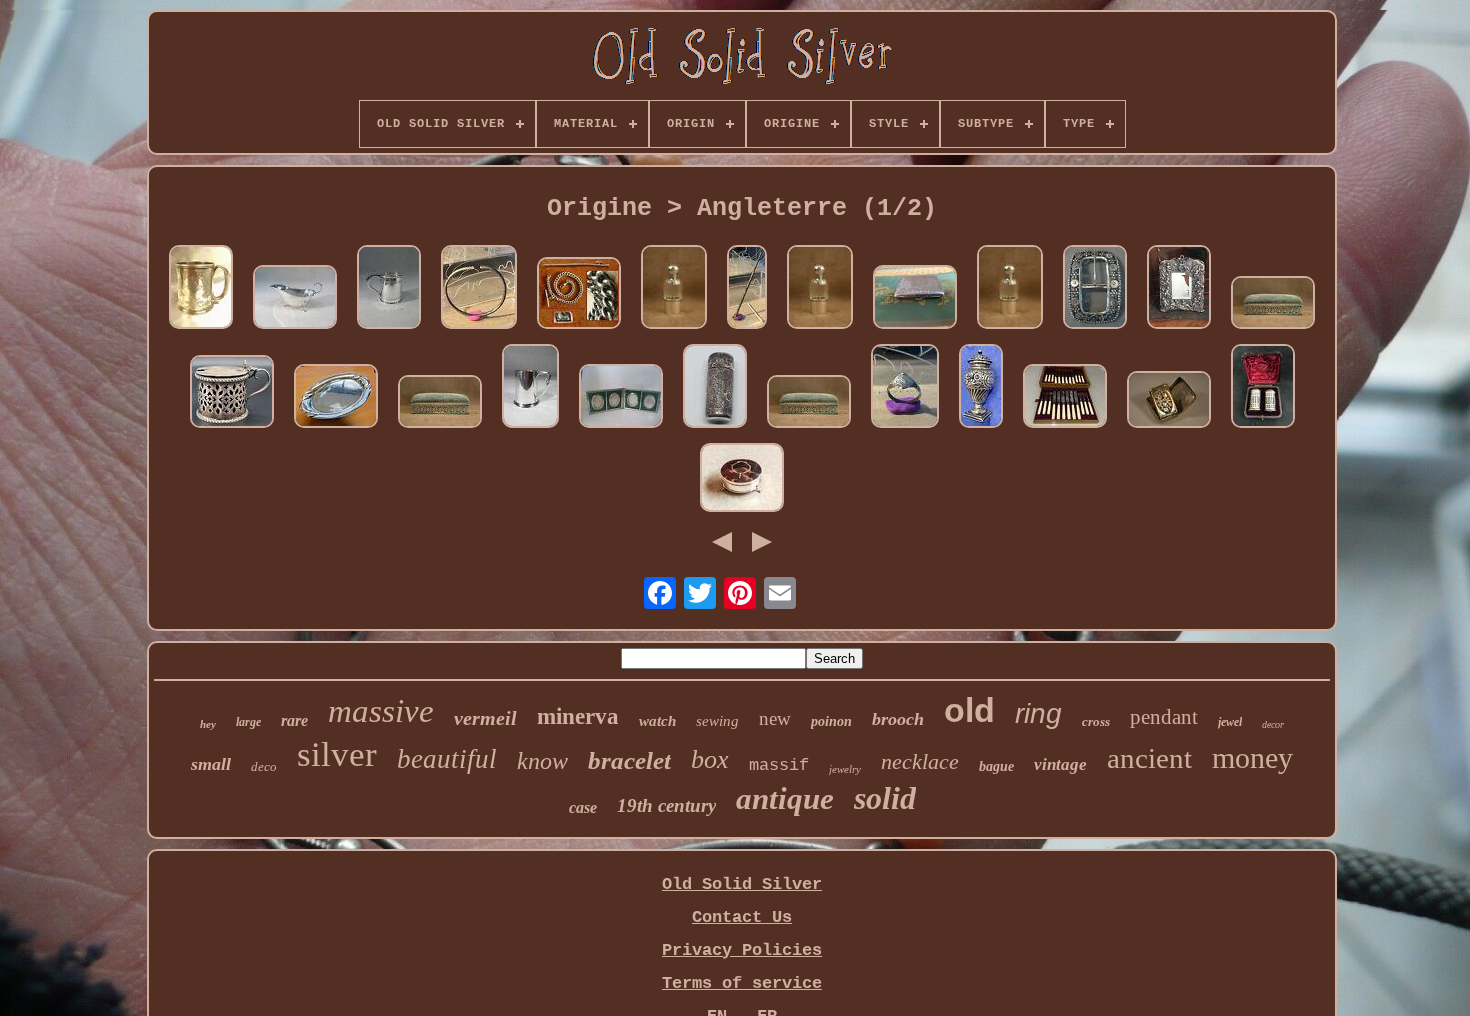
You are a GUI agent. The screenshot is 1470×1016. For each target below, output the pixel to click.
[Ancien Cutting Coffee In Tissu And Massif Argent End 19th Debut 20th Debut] (1273, 305)
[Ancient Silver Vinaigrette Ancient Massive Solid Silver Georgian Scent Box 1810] (1169, 402)
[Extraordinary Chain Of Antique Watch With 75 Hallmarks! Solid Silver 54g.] (579, 295)
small (211, 764)
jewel (1230, 722)
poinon (831, 721)
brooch (898, 719)
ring (1038, 713)
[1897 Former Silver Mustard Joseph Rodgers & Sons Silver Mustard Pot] (232, 394)
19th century (666, 805)
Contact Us (742, 917)
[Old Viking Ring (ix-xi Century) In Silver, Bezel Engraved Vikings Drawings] (905, 388)
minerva (578, 716)
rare (294, 720)
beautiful (447, 759)
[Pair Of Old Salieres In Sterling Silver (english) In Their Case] (1263, 388)
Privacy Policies (742, 950)
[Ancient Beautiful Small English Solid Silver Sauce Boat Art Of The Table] (295, 299)
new (775, 718)
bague (996, 766)
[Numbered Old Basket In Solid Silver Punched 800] (336, 398)
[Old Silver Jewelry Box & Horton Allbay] (742, 480)
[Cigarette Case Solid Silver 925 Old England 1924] (915, 299)
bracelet (629, 760)
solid (885, 798)
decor (1273, 724)
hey (208, 724)
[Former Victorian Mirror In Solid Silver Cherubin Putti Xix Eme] (1179, 289)
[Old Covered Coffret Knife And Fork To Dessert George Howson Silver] (1065, 398)
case (583, 807)
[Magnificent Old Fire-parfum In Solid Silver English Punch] (981, 388)
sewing (717, 721)
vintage (1060, 764)
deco (264, 766)
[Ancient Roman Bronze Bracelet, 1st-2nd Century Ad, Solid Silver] (479, 289)
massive (381, 711)
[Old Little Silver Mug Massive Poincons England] (530, 388)
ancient (1149, 758)
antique (785, 798)
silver (337, 754)
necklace (920, 761)
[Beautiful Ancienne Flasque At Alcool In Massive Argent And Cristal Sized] (674, 289)
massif (779, 765)
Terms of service (742, 983)
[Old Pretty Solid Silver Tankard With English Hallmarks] (389, 289)
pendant (1164, 717)
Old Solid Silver (742, 884)
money (1252, 757)
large (248, 722)
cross (1096, 721)
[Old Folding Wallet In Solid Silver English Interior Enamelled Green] (621, 398)
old (969, 710)
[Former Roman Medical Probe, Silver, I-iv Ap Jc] (747, 289)
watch (657, 721)
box (710, 759)
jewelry (845, 769)
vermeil (485, 718)
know (542, 761)
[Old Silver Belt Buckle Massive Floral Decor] (1095, 289)
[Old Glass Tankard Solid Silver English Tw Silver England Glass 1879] (201, 289)
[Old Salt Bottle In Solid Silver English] (715, 388)
